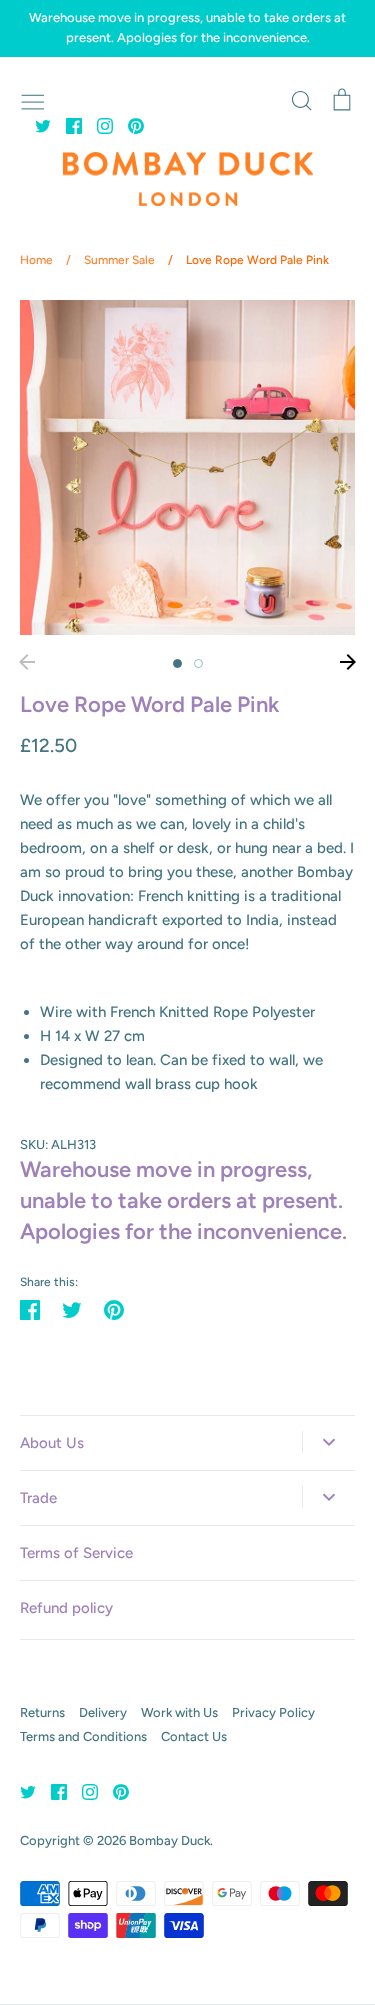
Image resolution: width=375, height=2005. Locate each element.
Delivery (103, 1712)
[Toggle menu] (33, 100)
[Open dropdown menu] (328, 1442)
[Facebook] (66, 125)
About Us (52, 1443)
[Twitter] (35, 125)
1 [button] (177, 663)
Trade (38, 1498)
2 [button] (198, 663)
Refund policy (66, 1608)
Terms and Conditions (83, 1736)
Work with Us (179, 1712)
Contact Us (194, 1736)
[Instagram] (97, 125)
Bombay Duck (169, 1840)
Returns (42, 1712)
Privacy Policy (273, 1712)
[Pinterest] (128, 125)
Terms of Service (76, 1553)
